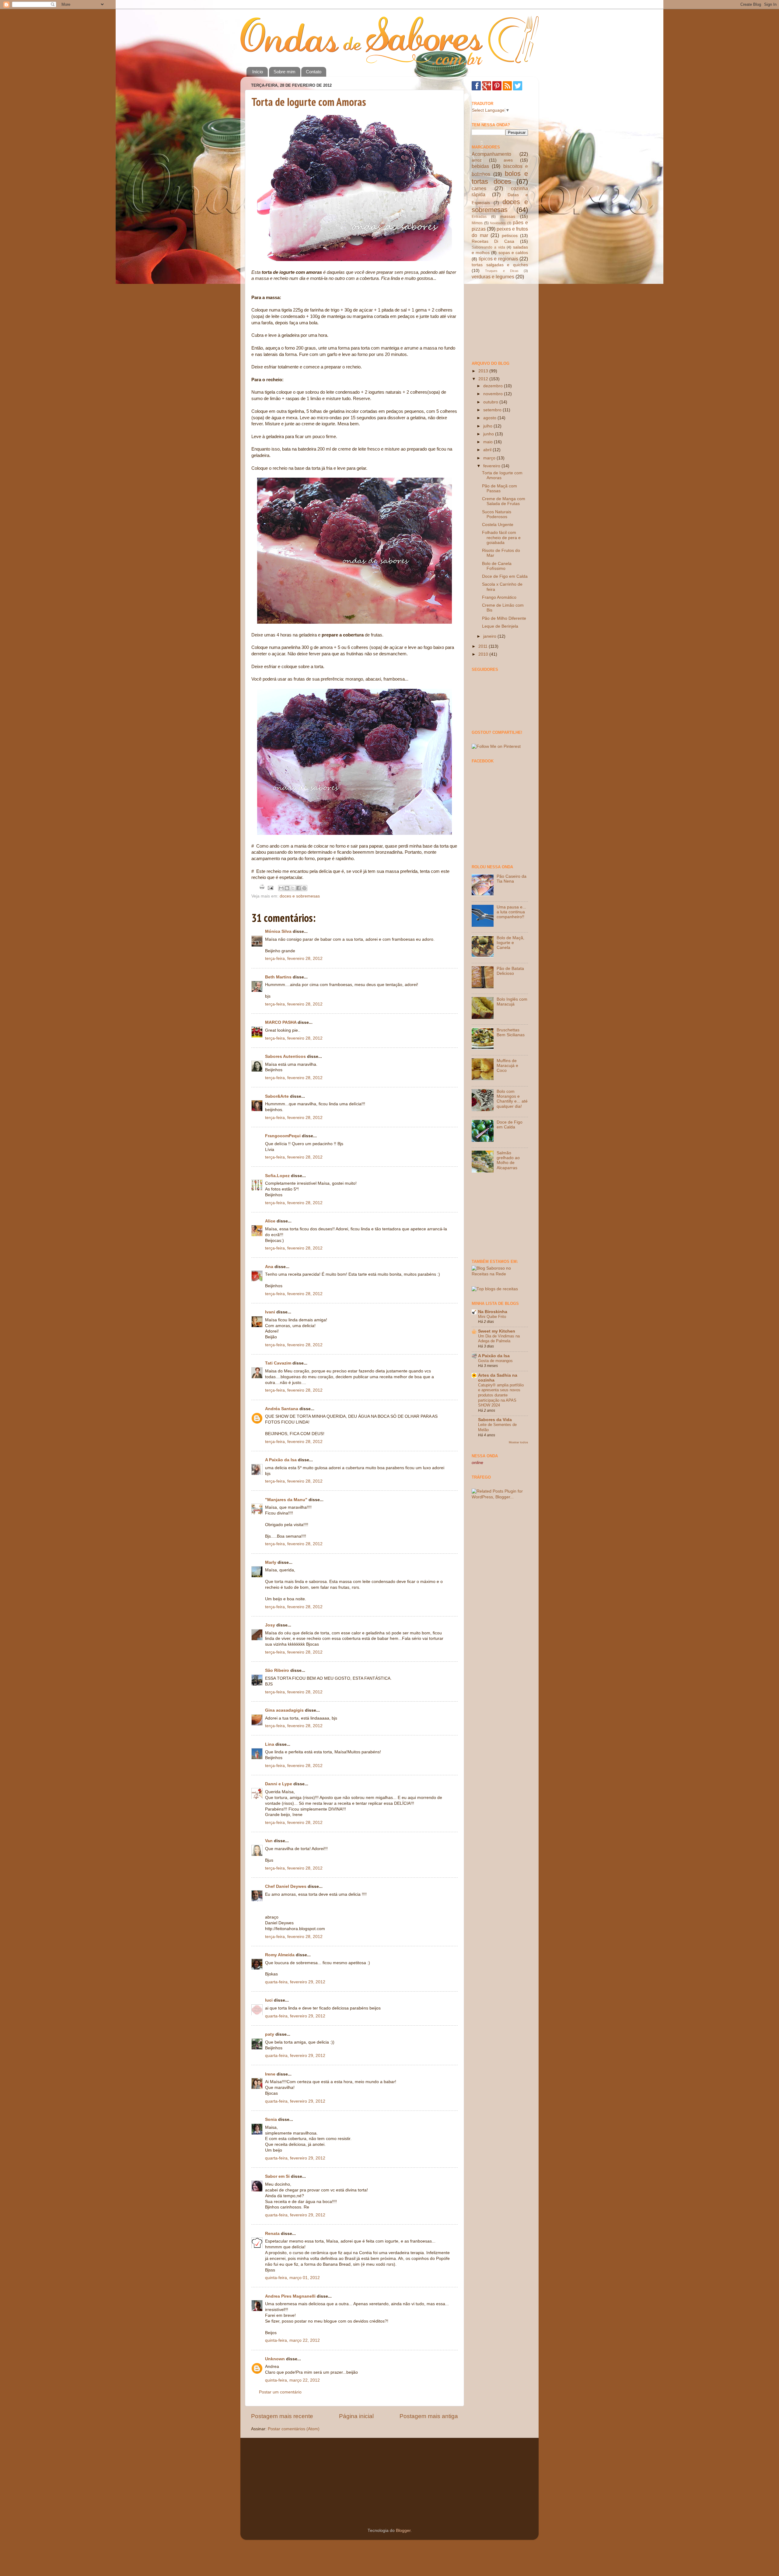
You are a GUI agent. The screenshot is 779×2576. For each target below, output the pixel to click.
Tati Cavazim (278, 1363)
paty (270, 2034)
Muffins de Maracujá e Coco (507, 1066)
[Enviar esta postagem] (270, 888)
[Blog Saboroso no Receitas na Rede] (500, 1274)
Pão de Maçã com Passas (500, 488)
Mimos (477, 223)
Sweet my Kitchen (497, 1331)
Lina (270, 1744)
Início (258, 72)
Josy (270, 1625)
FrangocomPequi (283, 1136)
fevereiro (492, 466)
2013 (484, 371)
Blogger (403, 2531)
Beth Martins (278, 977)
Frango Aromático (499, 597)
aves (508, 160)
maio (489, 442)
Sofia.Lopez (277, 1176)
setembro (493, 410)
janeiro (490, 636)
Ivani (270, 1312)
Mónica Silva (278, 931)
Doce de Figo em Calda (505, 576)
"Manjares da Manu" (286, 1500)
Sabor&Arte (277, 1096)
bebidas (480, 166)
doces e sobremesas (300, 896)
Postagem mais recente (282, 2416)
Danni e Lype (279, 1784)
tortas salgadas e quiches (500, 265)
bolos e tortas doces (500, 178)
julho (488, 426)
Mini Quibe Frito (492, 1317)
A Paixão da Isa (281, 1460)
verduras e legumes (493, 277)
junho (489, 434)
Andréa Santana (282, 1409)
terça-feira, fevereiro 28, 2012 (294, 959)
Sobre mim (285, 72)
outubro (491, 402)
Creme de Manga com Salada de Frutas (504, 501)
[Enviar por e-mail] (281, 888)
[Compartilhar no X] (293, 888)
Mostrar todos (518, 1442)
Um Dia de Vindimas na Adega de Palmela (499, 1339)
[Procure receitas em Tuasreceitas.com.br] (495, 1289)
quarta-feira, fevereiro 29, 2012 (295, 1982)
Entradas (479, 217)
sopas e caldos (513, 253)
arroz (477, 160)
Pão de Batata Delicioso (510, 971)
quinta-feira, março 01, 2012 (292, 2278)
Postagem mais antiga (429, 2416)
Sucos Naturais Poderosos (497, 514)
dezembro (494, 386)
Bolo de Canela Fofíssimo (497, 566)
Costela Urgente (498, 525)
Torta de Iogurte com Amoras (309, 102)
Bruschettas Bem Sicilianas (511, 1032)
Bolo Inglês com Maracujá (512, 1002)
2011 (484, 646)
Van (269, 1841)
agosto (490, 418)
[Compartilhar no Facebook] (299, 888)
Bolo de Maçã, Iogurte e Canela (510, 943)
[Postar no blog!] (287, 888)
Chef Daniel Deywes (286, 1886)
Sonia (271, 2119)
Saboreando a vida (488, 247)
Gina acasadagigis (284, 1710)
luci (269, 2000)
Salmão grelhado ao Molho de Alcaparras (508, 1160)
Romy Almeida (280, 1955)
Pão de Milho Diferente (504, 618)
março (490, 458)
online (477, 1463)
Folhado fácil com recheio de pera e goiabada (501, 537)
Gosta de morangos (495, 1361)
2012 (484, 379)
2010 (484, 654)
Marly (271, 1562)
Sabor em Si (277, 2176)
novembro (494, 394)
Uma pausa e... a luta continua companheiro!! (511, 912)
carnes (479, 188)
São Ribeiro (277, 1670)
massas (508, 216)
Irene (270, 2074)
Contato (314, 72)
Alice (270, 1221)
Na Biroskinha (493, 1312)
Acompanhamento (491, 154)
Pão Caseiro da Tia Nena (512, 879)
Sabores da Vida (495, 1420)
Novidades (498, 223)
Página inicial (356, 2416)
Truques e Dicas (502, 271)
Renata (272, 2234)
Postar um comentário (280, 2392)
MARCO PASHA (281, 1022)
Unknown (275, 2359)
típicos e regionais (498, 259)
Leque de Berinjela (500, 626)
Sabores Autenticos (285, 1056)
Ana (269, 1267)
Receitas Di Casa (493, 241)
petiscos (510, 236)
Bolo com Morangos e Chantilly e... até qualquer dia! (512, 1099)
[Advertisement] (502, 320)
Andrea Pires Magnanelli (290, 2296)
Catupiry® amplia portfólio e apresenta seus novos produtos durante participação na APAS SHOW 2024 (501, 1395)
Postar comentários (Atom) (294, 2429)
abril (488, 450)
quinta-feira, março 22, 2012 (292, 2340)
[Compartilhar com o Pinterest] (304, 888)
